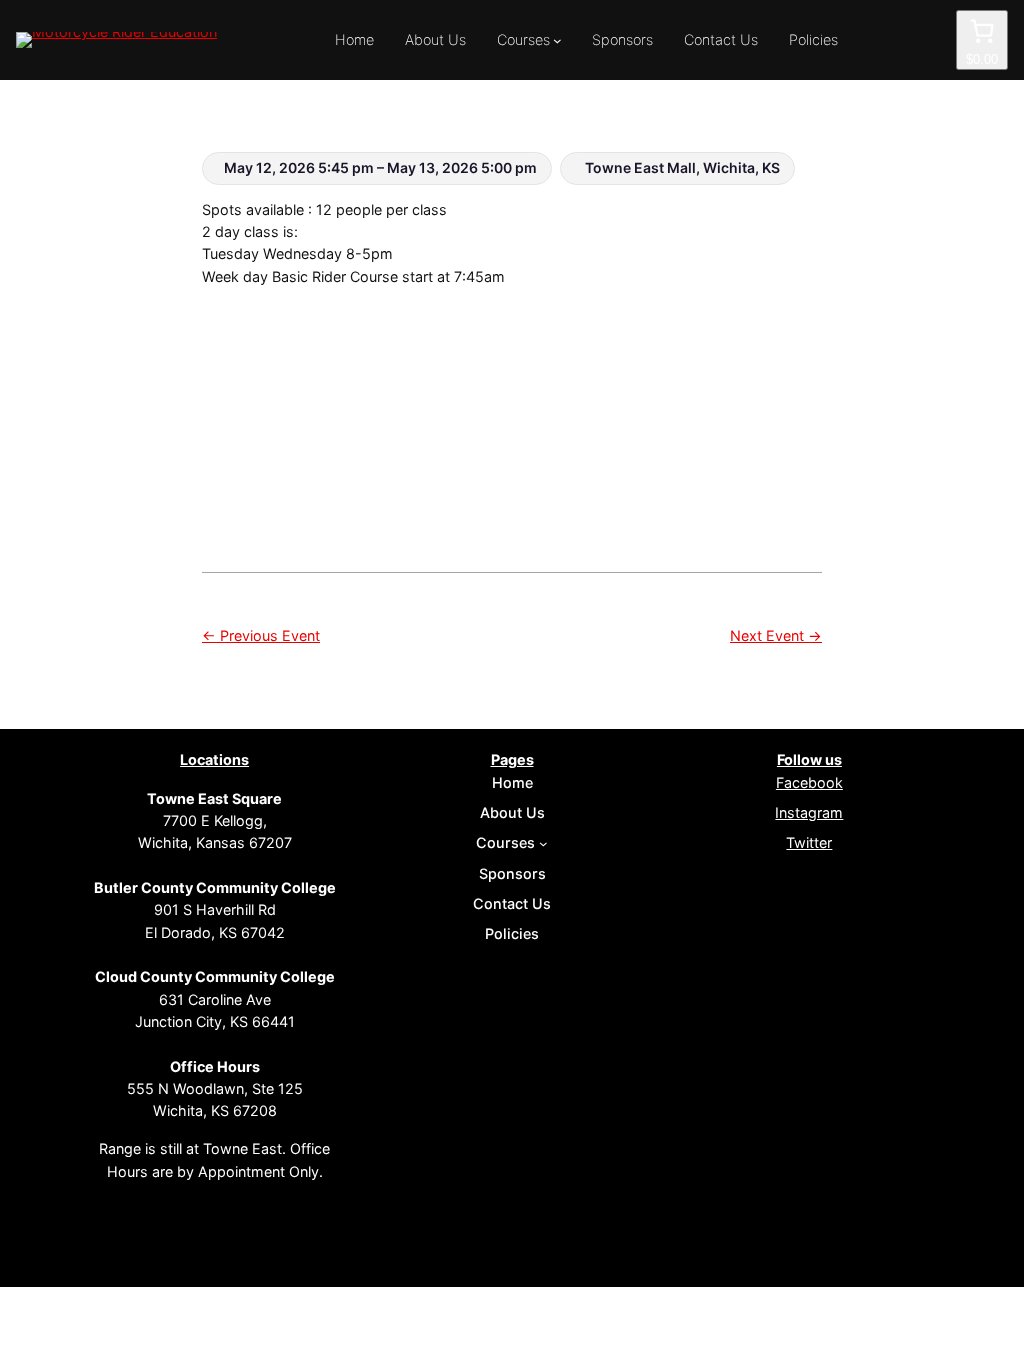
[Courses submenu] (557, 40)
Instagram (809, 812)
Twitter (809, 842)
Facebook (809, 782)
